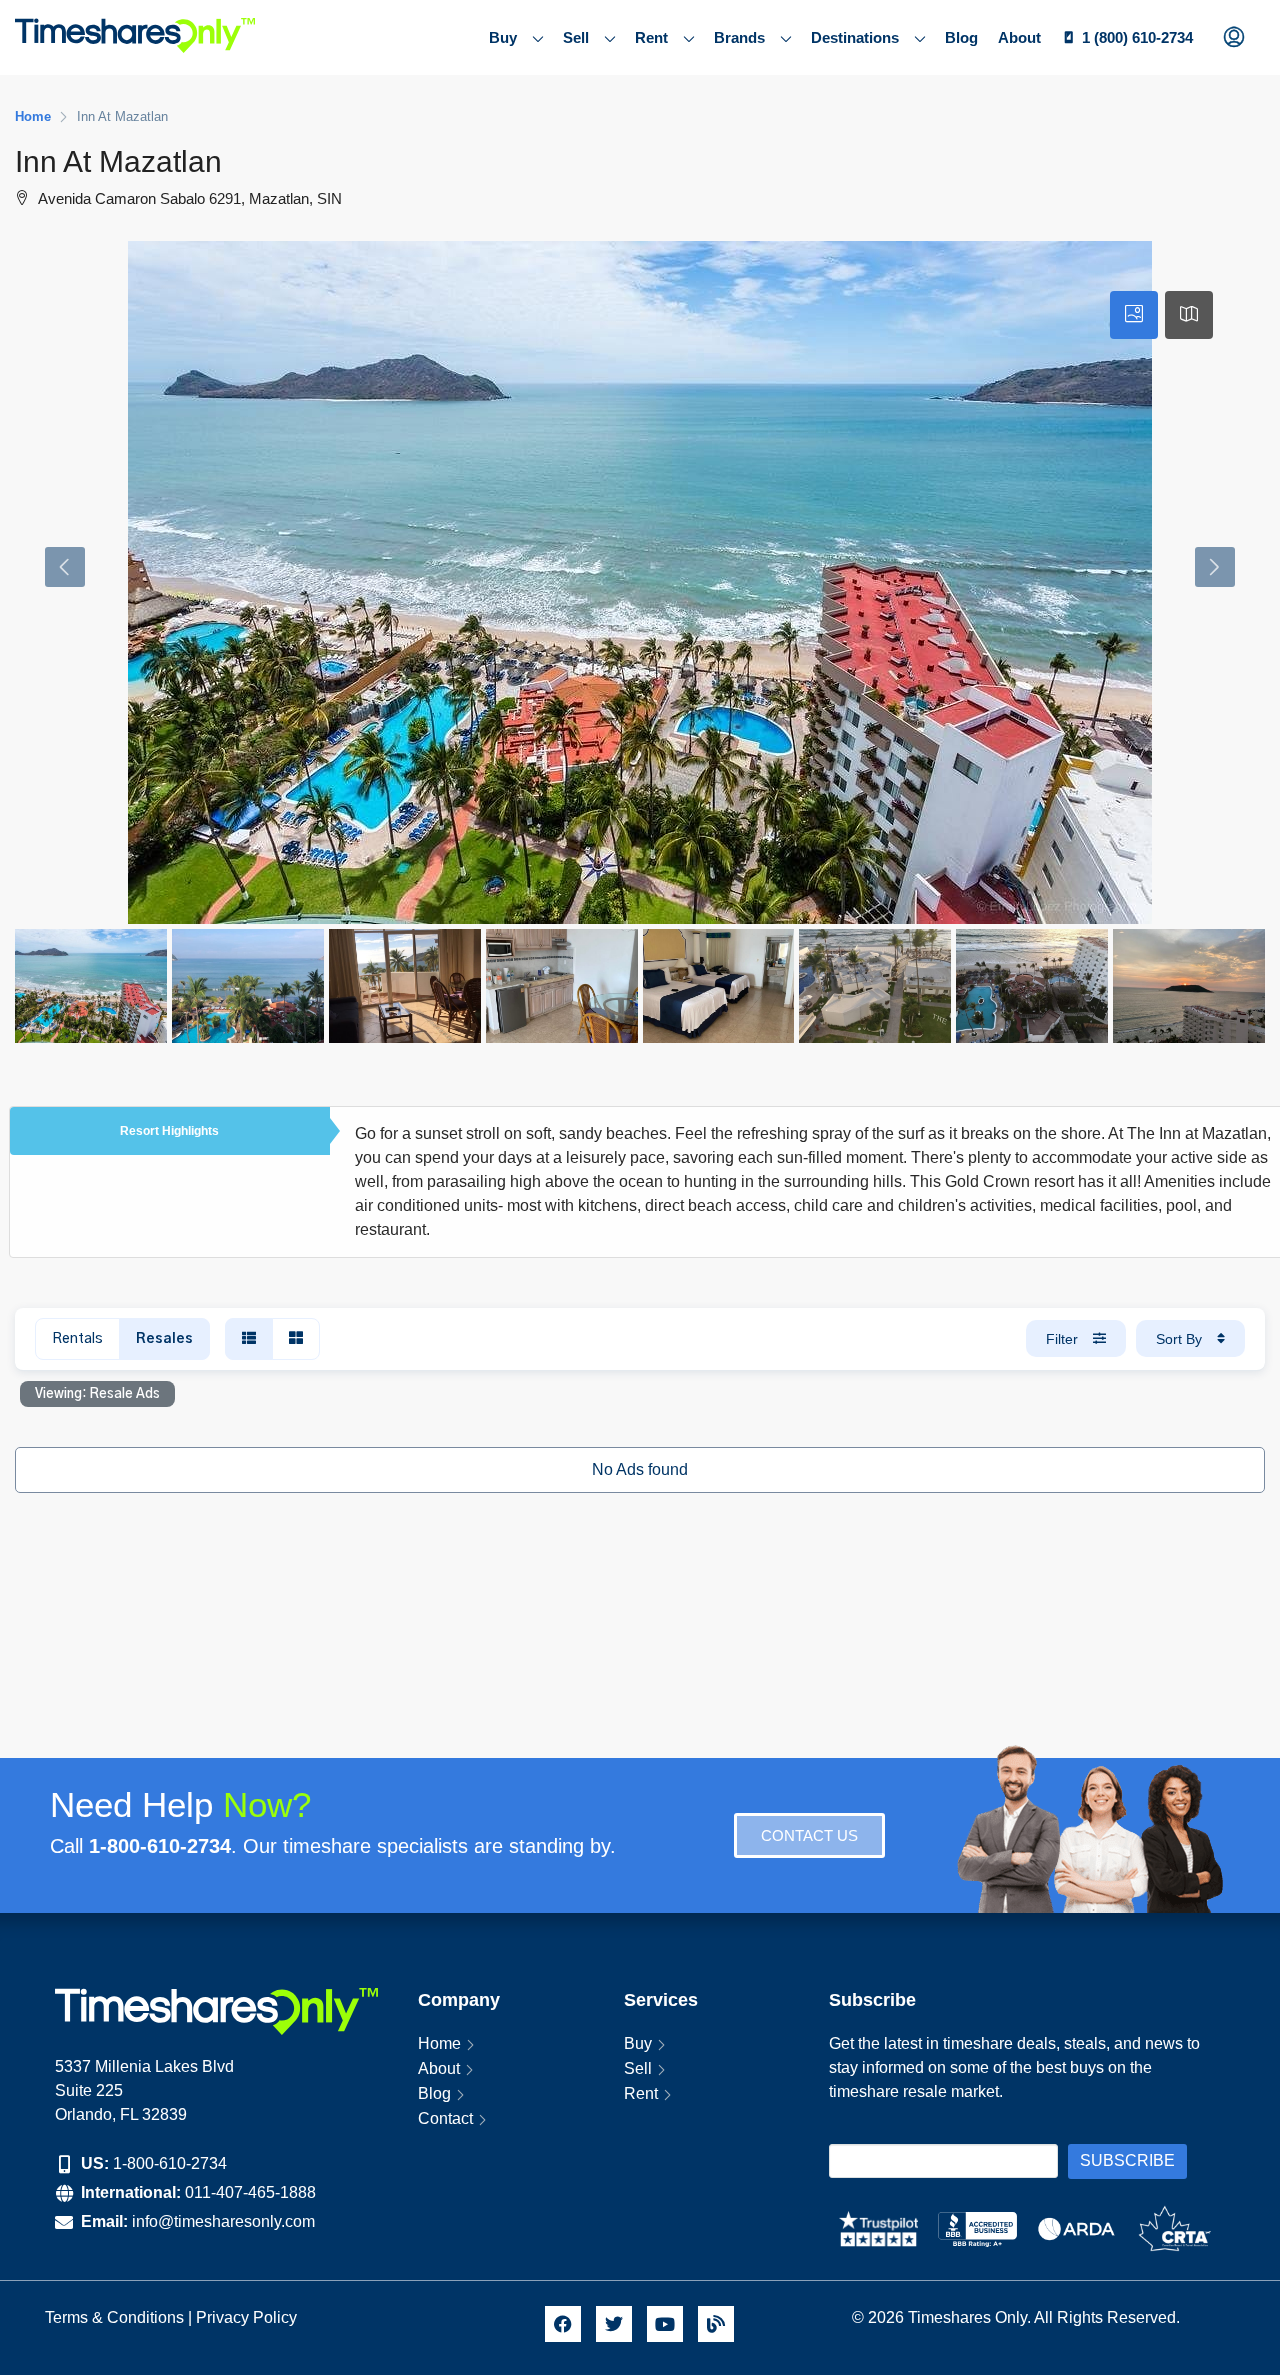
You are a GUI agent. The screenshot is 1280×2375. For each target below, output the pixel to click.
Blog (961, 37)
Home (439, 2043)
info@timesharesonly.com (223, 2221)
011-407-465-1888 (250, 2192)
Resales (164, 1339)
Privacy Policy (248, 2317)
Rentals (77, 1339)
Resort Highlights (169, 1131)
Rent (651, 37)
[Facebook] (563, 2324)
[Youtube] (665, 2324)
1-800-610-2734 (170, 2163)
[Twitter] (614, 2324)
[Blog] (716, 2324)
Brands (739, 37)
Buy (503, 37)
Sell (576, 37)
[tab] (1134, 315)
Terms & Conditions (114, 2317)
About (1019, 37)
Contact (445, 2118)
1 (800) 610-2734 (1137, 37)
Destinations (855, 37)
